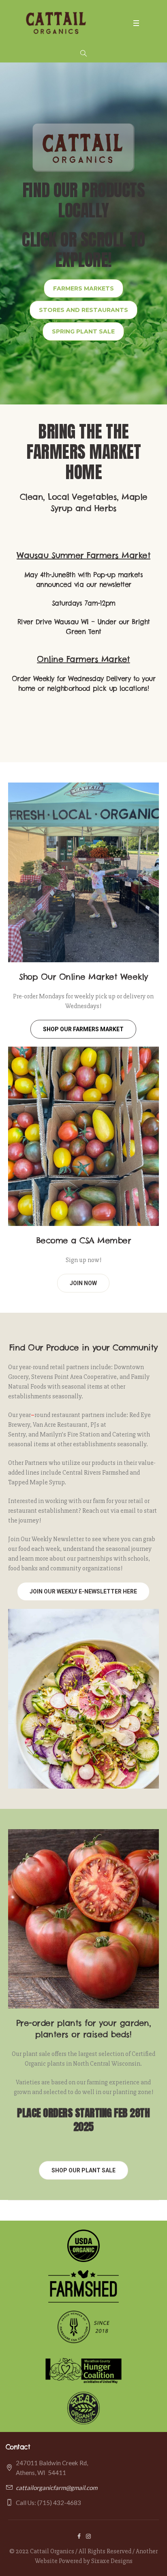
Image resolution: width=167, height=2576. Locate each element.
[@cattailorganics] (88, 2536)
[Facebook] (79, 2536)
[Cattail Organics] (56, 23)
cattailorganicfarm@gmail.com (57, 2488)
